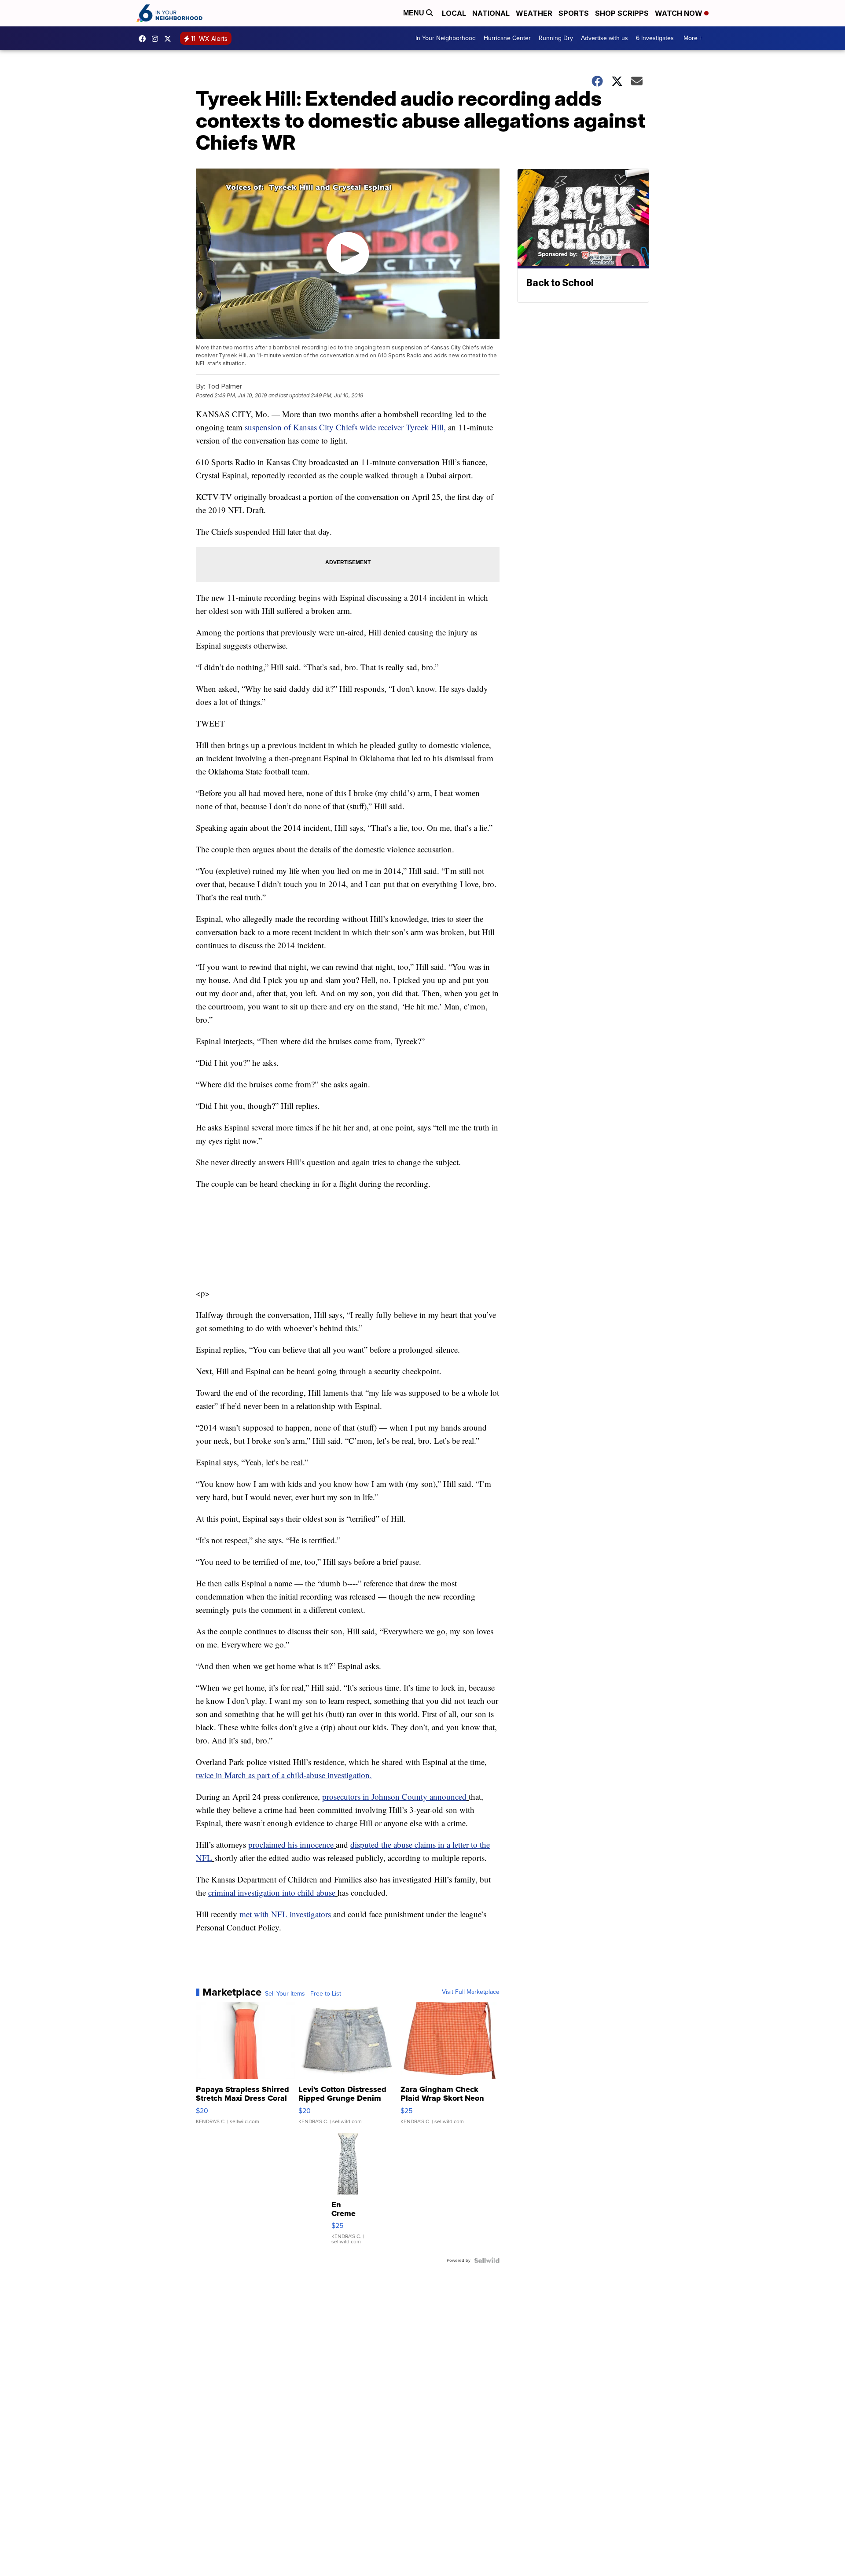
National (491, 13)
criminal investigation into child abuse (272, 1892)
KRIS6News (144, 39)
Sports (574, 13)
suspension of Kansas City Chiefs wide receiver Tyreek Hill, (345, 427)
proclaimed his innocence (291, 1844)
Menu (415, 13)
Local (454, 13)
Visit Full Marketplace (471, 1992)
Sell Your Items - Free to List (303, 1994)
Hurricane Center (507, 38)
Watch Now (680, 13)
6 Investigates (655, 38)
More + (693, 38)
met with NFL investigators (285, 1914)
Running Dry (556, 38)
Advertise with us (604, 38)
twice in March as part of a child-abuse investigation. (284, 1775)
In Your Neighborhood (446, 38)
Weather (534, 13)
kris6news (157, 39)
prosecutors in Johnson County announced (394, 1796)
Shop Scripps (622, 13)
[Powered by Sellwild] (487, 2260)
